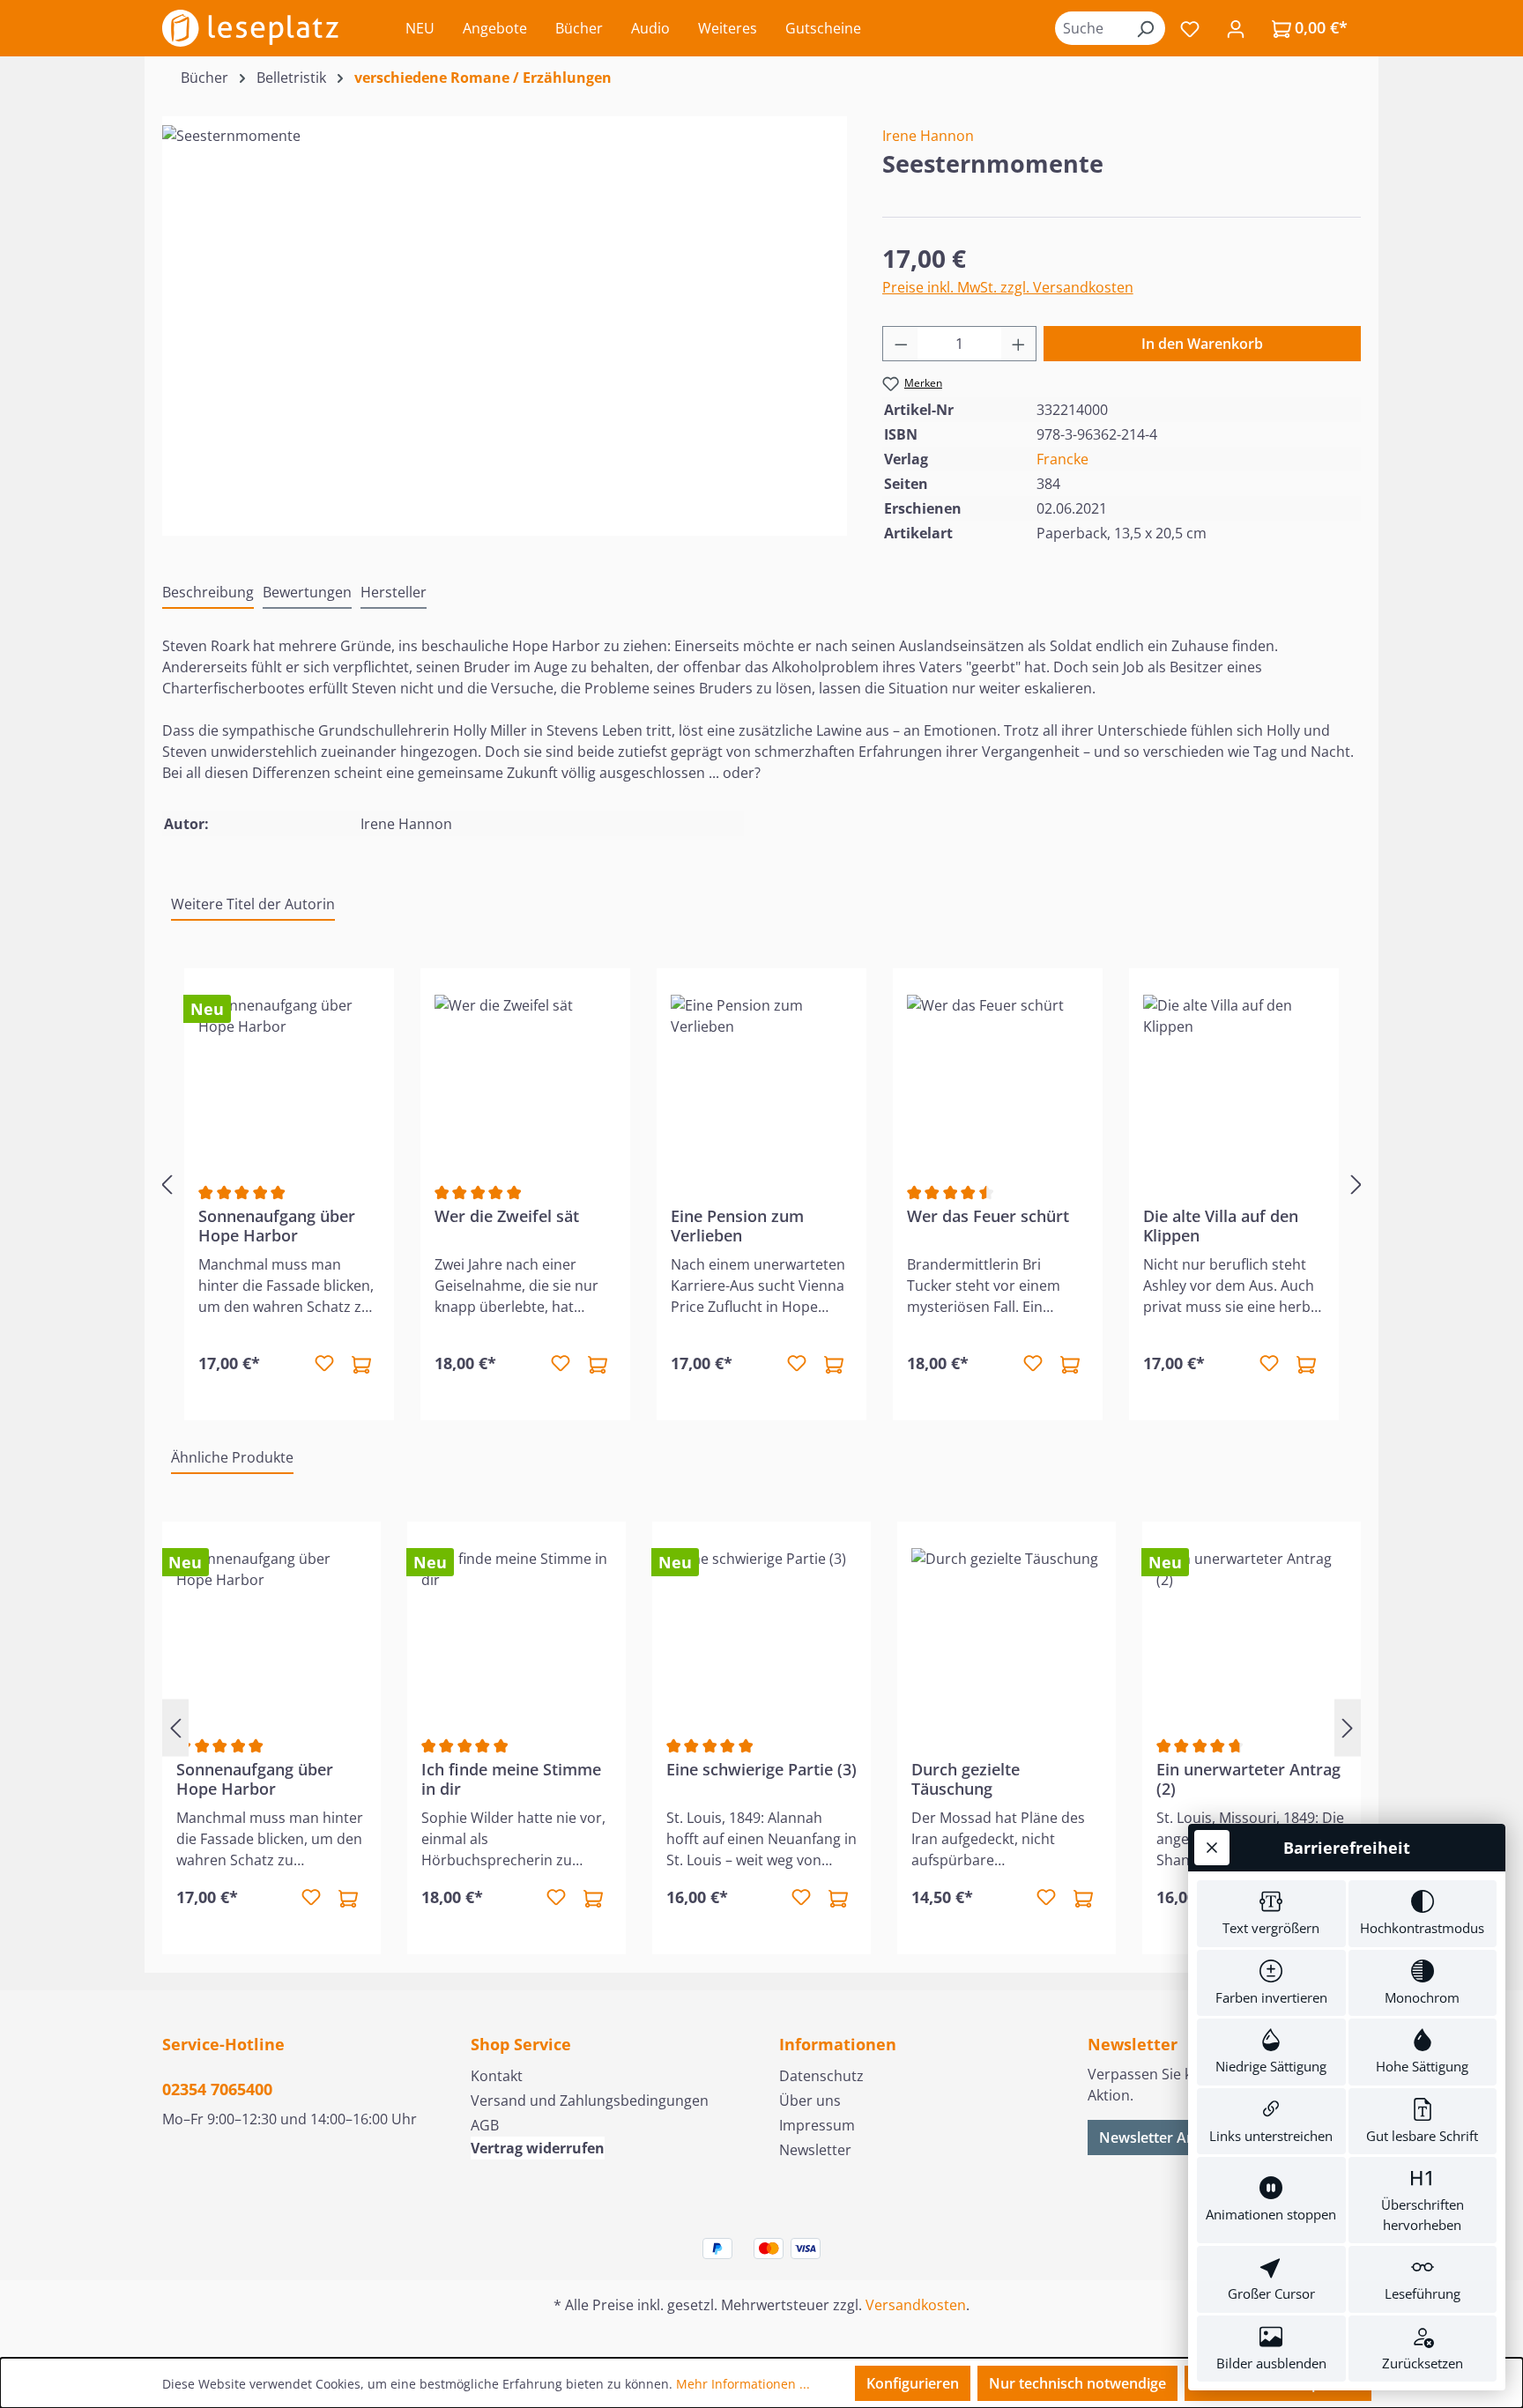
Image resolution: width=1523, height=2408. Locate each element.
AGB (485, 2125)
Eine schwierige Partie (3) (761, 1770)
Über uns (810, 2101)
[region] (505, 315)
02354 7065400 (217, 2089)
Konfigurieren (913, 2383)
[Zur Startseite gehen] (250, 28)
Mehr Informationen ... (743, 2384)
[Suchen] (1145, 28)
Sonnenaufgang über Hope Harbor (277, 1226)
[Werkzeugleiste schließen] (1212, 1848)
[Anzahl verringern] (901, 344)
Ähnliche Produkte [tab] (232, 1457)
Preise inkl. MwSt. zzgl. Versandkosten (1008, 287)
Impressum (817, 2125)
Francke (1062, 459)
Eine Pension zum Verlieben (737, 1226)
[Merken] (324, 1364)
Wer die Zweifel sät (507, 1216)
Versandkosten (916, 2305)
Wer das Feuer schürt (988, 1216)
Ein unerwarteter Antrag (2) (1248, 1779)
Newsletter (815, 2150)
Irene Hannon (928, 136)
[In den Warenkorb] (361, 1364)
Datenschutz (821, 2076)
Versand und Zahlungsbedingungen (590, 2101)
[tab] (208, 593)
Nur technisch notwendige (1077, 2383)
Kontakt (497, 2076)
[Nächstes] (1356, 1184)
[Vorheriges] (167, 1184)
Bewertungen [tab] (307, 592)
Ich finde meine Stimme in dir (511, 1779)
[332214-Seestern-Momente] (504, 315)
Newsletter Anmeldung (1177, 2138)
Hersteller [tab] (394, 592)
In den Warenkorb (1202, 344)
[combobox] (1090, 28)
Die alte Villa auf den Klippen (1221, 1226)
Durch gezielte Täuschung (966, 1779)
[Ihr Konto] (1236, 28)
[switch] (1271, 1914)
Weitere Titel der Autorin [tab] (253, 904)
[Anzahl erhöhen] (1019, 344)
